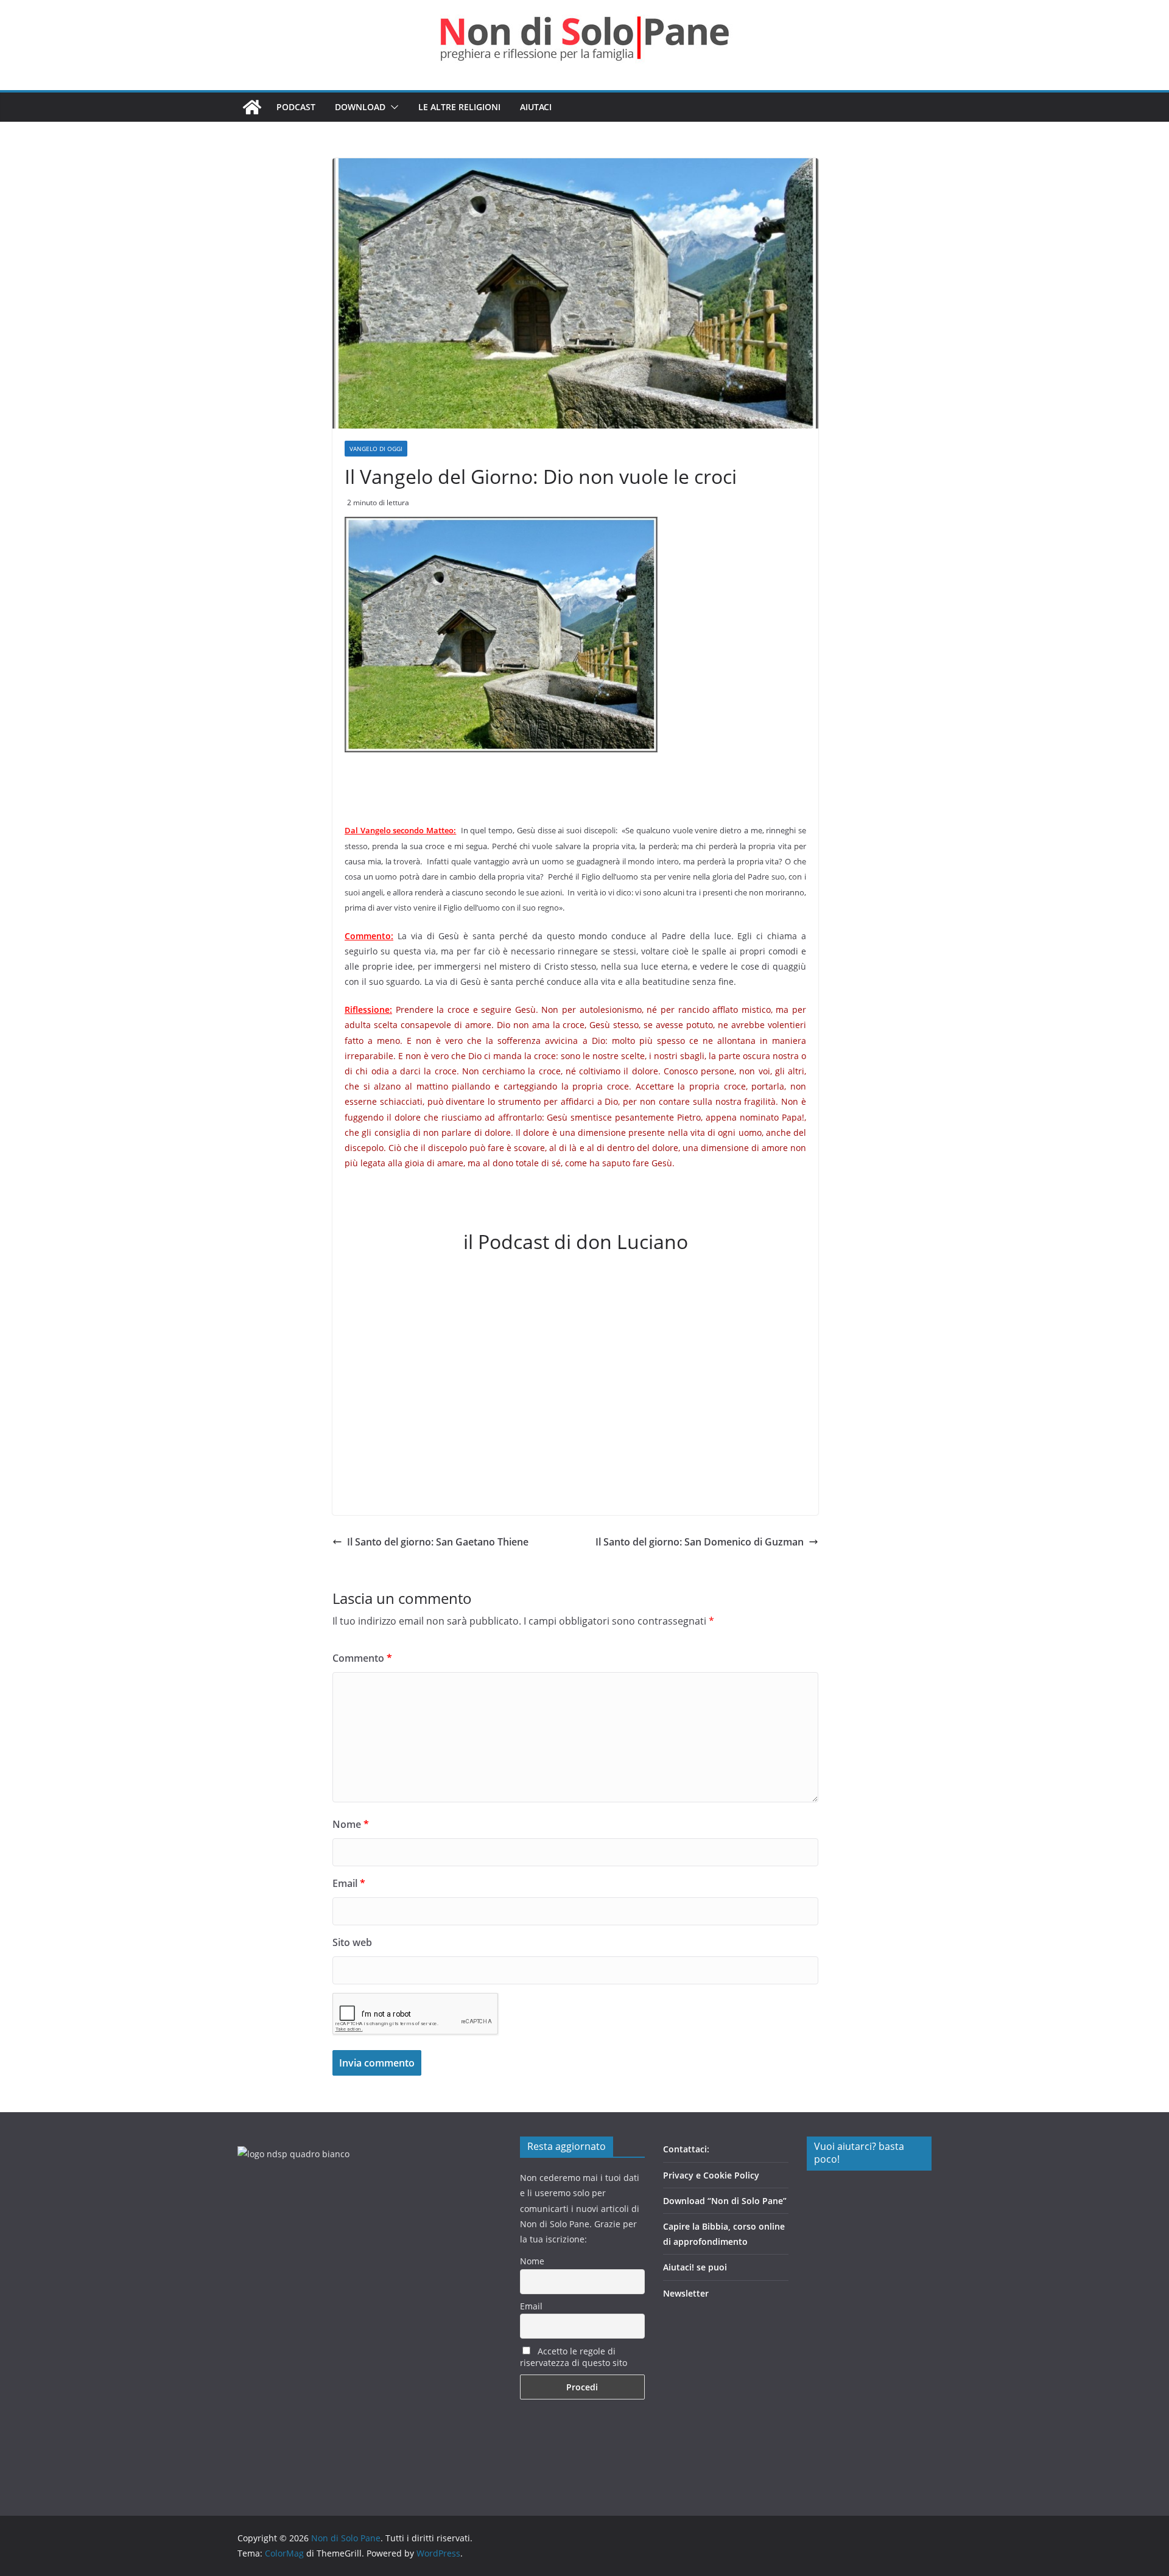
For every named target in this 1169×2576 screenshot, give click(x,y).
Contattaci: (686, 2149)
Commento (362, 1658)
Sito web (352, 1942)
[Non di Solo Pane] (252, 107)
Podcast (296, 107)
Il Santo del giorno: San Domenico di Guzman (700, 1542)
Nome (351, 1824)
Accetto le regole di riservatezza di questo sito (574, 2357)
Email (349, 1883)
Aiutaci (536, 107)
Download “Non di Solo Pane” (725, 2201)
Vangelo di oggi (376, 449)
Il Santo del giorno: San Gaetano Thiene (438, 1542)
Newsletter (686, 2293)
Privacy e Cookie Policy (711, 2175)
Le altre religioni (459, 107)
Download (360, 107)
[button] (392, 107)
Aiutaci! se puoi (695, 2267)
